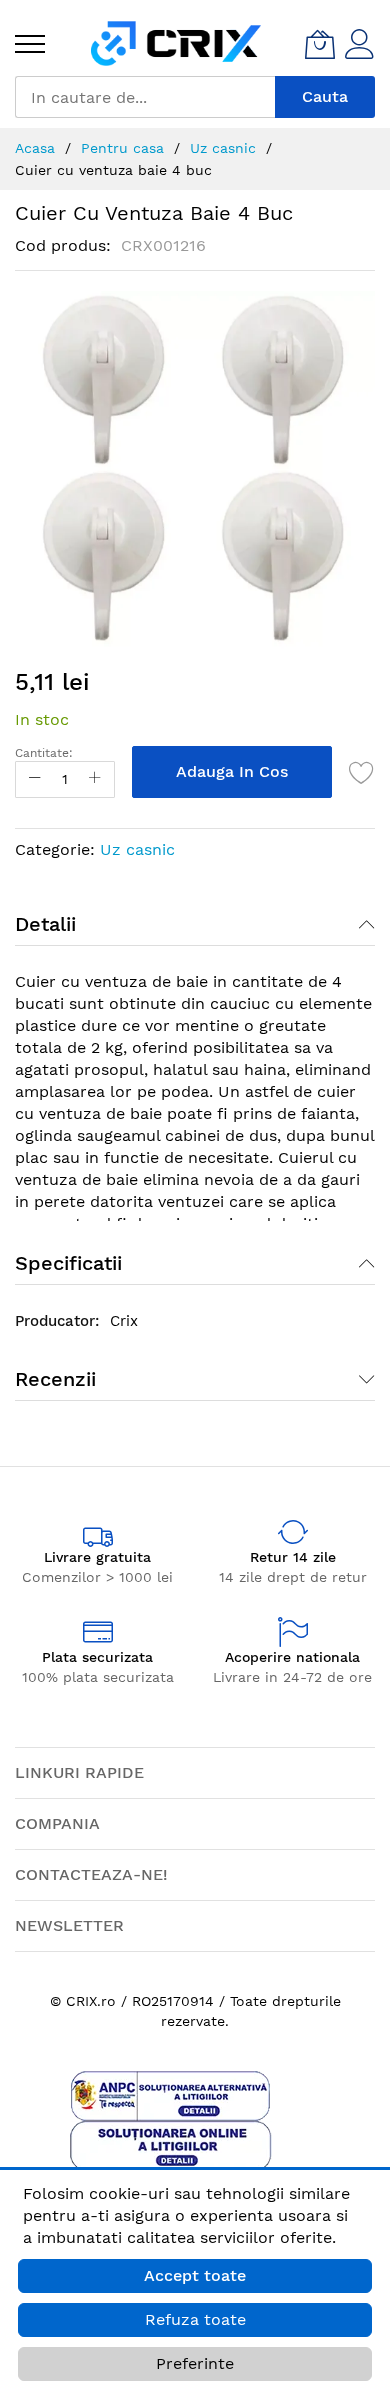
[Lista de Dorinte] (362, 772)
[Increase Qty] (95, 779)
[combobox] (145, 97)
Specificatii (68, 1263)
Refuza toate (195, 2319)
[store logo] (176, 43)
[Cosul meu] (320, 44)
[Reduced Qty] (35, 779)
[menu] (30, 44)
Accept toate (195, 2275)
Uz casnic (137, 849)
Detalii (45, 924)
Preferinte (195, 2363)
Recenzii (55, 1379)
